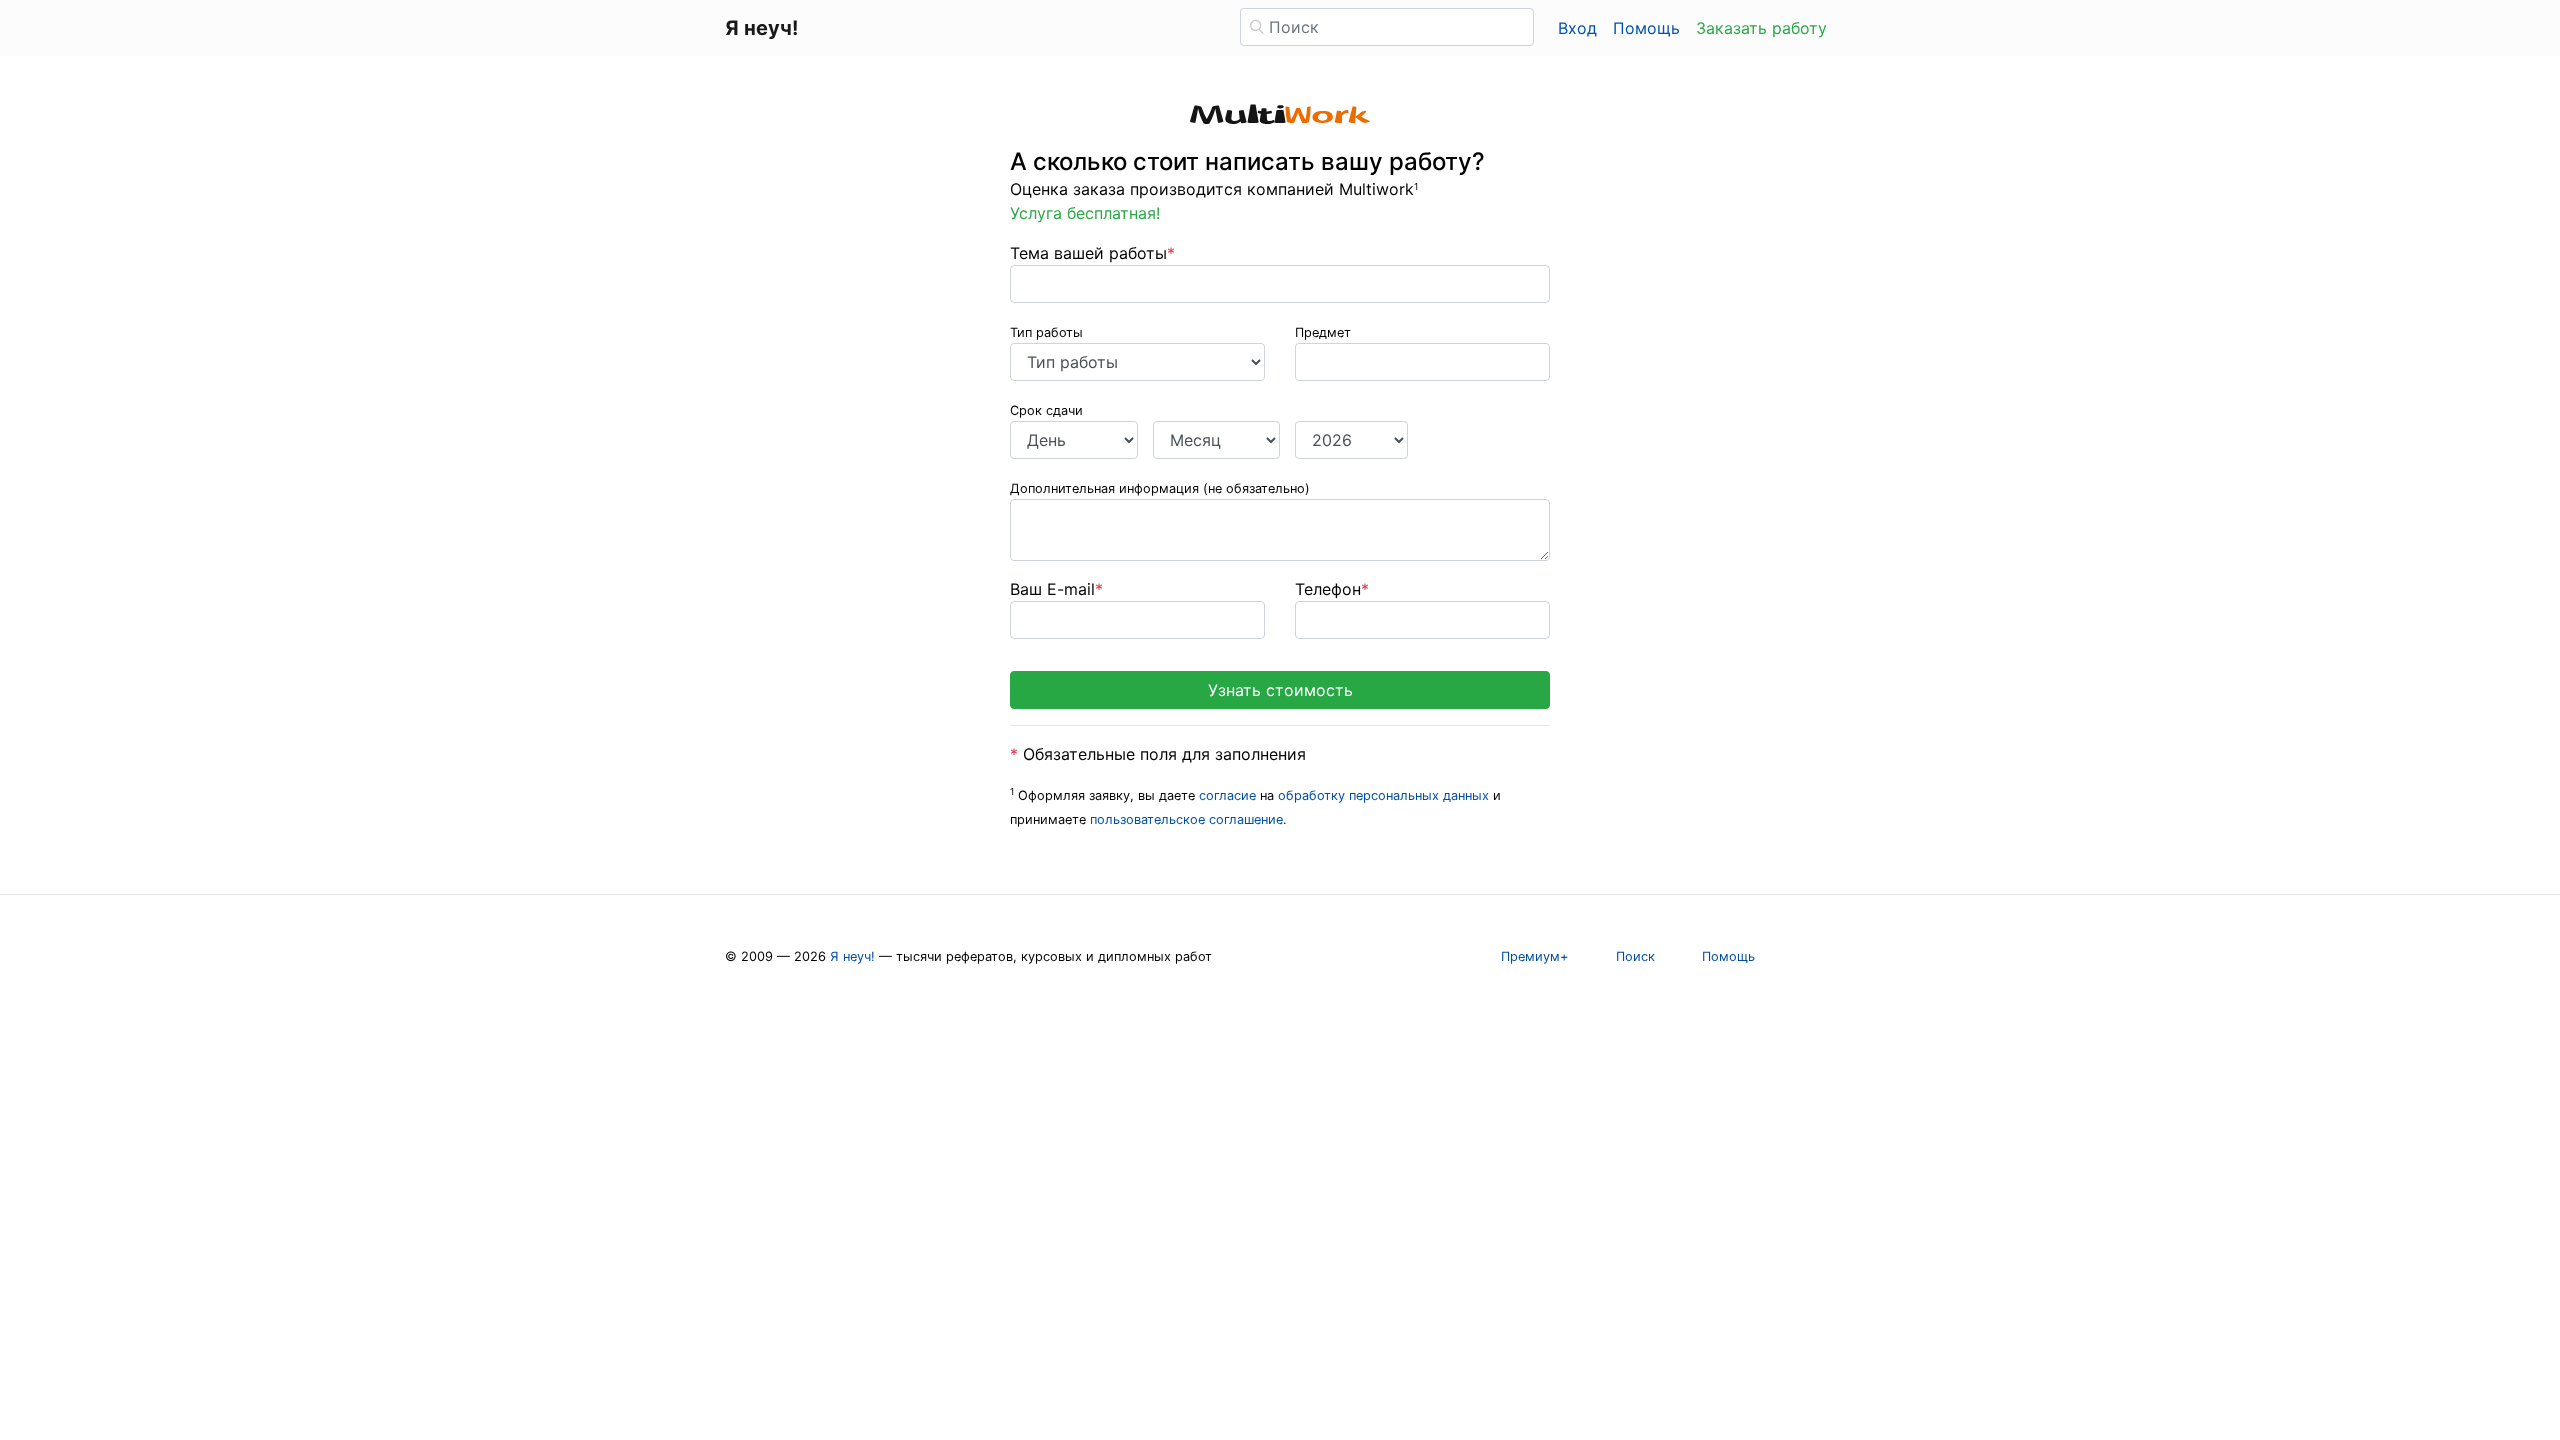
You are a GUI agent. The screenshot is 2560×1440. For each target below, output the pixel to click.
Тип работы (1046, 332)
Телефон (1332, 589)
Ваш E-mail (1056, 589)
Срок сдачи (1046, 410)
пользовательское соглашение (1186, 819)
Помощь (1646, 28)
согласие (1227, 795)
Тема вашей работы (1092, 253)
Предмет (1323, 332)
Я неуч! (852, 956)
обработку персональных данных (1383, 795)
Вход (1577, 28)
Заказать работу (1761, 28)
